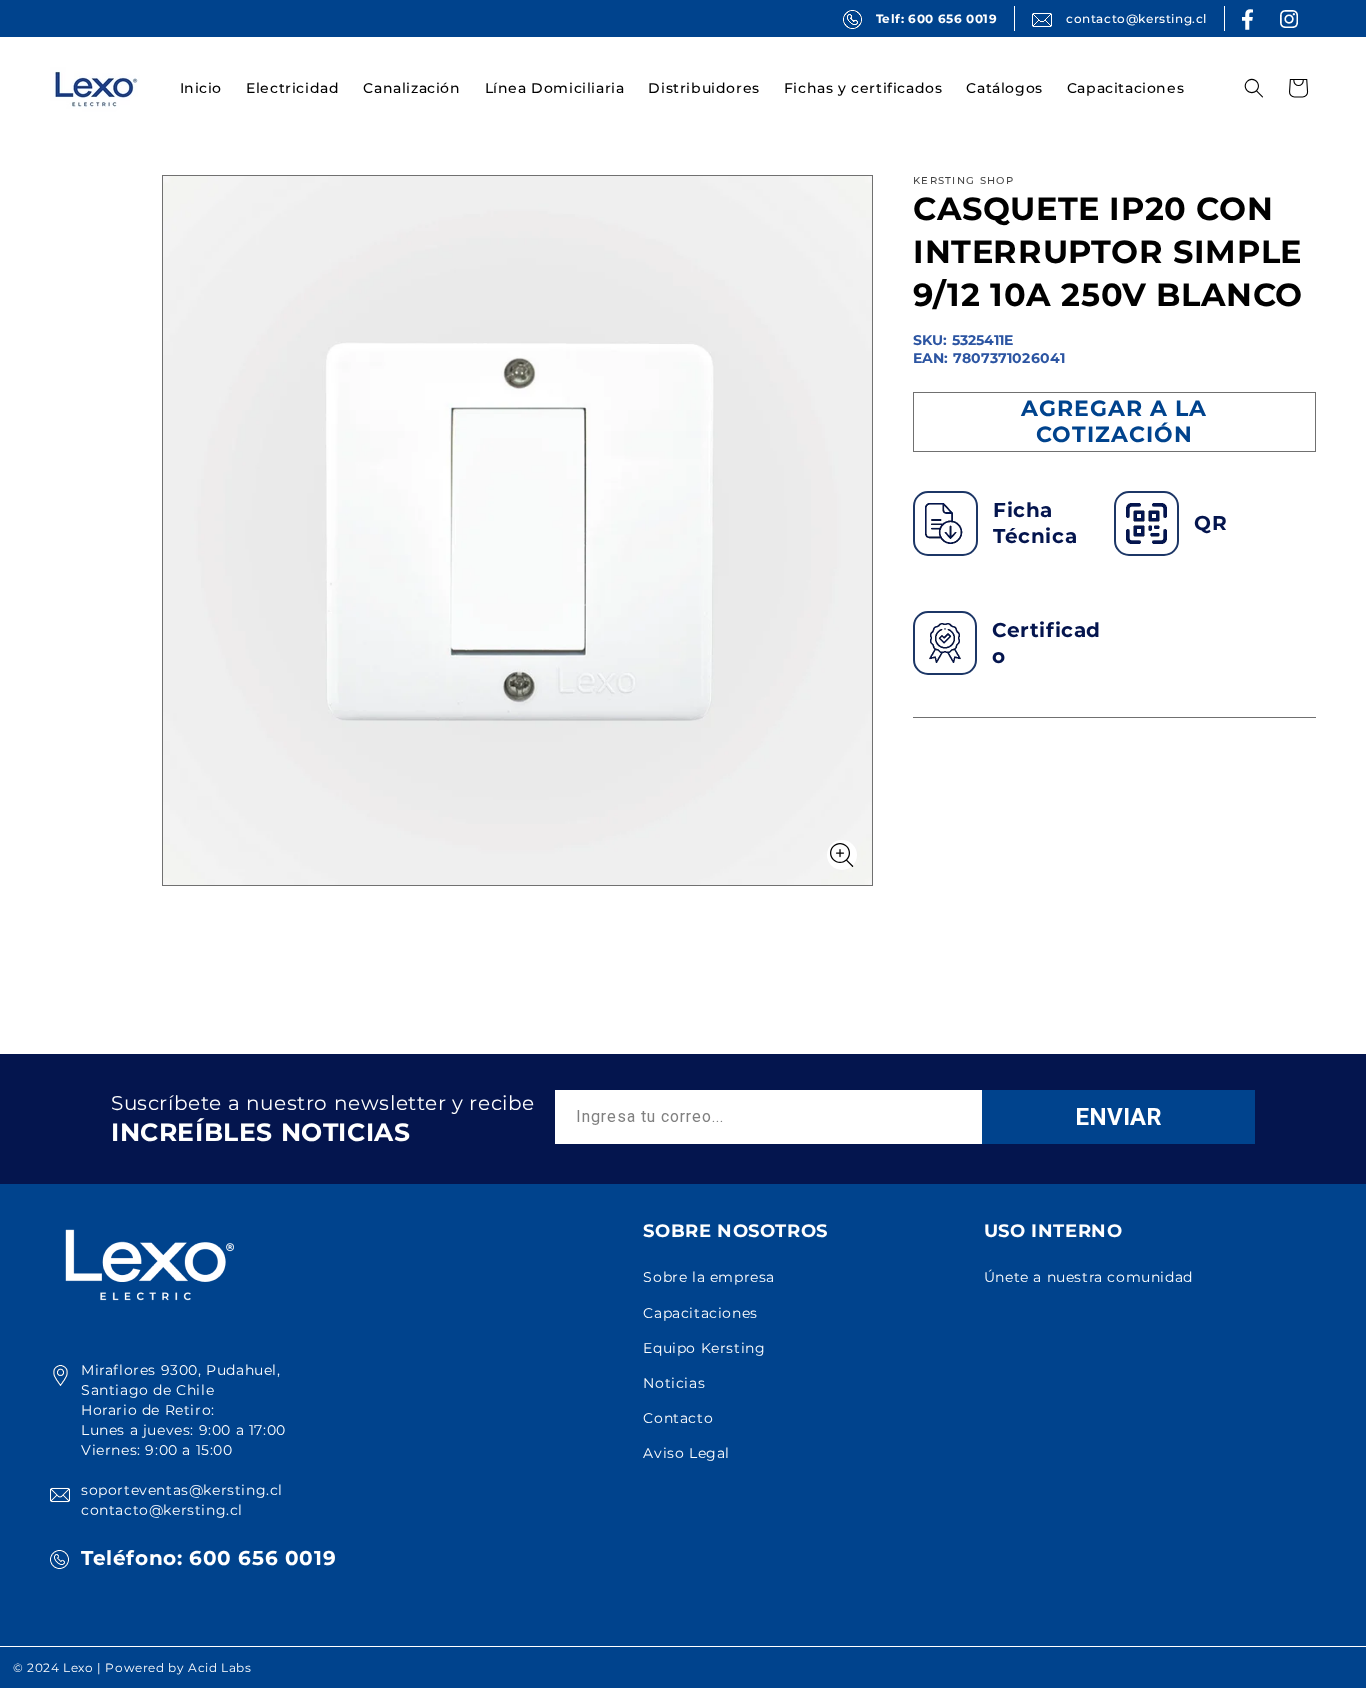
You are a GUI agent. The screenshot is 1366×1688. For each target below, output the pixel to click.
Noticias (674, 1383)
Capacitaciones (700, 1313)
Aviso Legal (686, 1453)
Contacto (678, 1418)
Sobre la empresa (709, 1277)
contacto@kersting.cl (1136, 18)
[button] (292, 88)
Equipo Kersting (704, 1348)
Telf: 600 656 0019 (937, 18)
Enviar (1118, 1117)
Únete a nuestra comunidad (1088, 1277)
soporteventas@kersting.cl (182, 1490)
